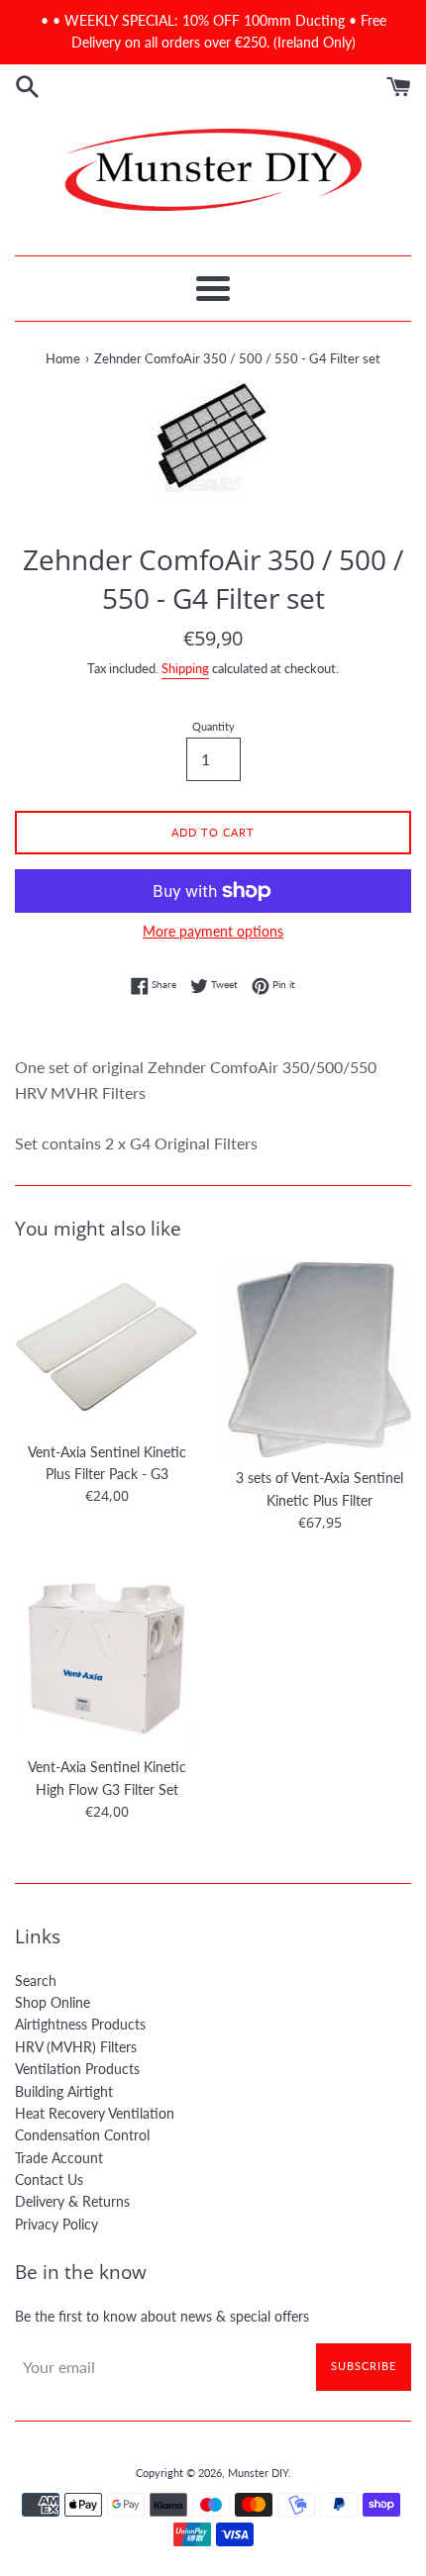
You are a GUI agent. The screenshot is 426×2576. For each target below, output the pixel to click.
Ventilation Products (77, 2069)
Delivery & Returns (72, 2201)
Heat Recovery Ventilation (95, 2113)
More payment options (213, 931)
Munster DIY (258, 2473)
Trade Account (59, 2158)
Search (36, 1981)
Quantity (213, 726)
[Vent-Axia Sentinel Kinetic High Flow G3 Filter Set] (106, 1655)
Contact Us (49, 2180)
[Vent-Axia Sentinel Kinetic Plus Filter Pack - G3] (106, 1346)
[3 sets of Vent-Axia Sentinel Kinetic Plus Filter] (319, 1360)
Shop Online (53, 2002)
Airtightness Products (80, 2024)
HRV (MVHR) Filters (76, 2047)
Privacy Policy (56, 2224)
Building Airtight (64, 2091)
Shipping (185, 668)
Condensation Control (82, 2135)
